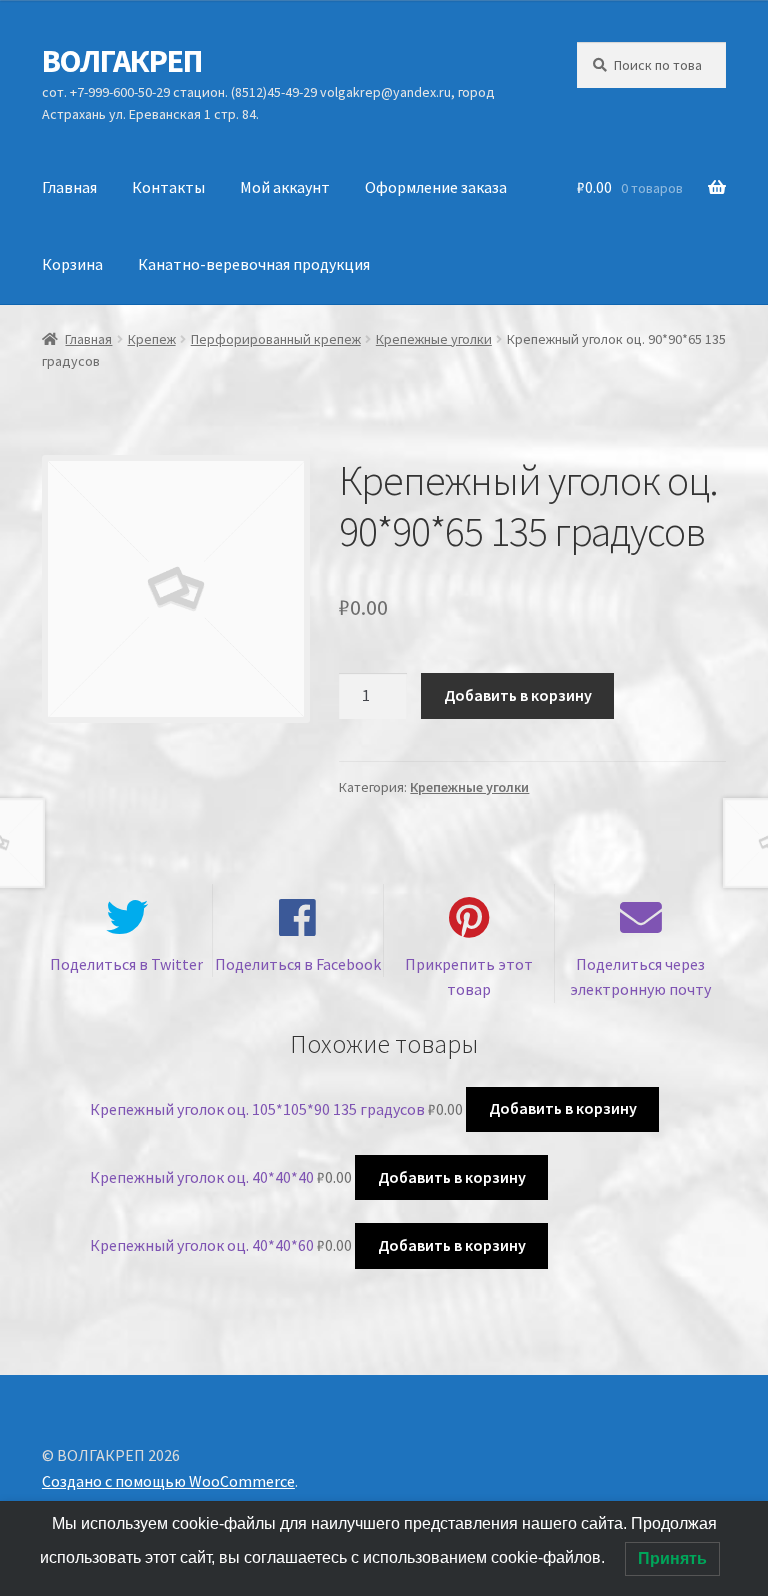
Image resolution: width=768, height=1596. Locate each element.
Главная (69, 187)
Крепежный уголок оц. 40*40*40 (202, 1177)
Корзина (72, 264)
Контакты (168, 187)
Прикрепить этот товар (469, 977)
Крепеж (152, 339)
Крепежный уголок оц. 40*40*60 (202, 1245)
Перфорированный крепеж (276, 339)
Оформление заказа (436, 187)
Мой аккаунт (285, 187)
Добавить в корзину (518, 695)
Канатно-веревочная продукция (254, 264)
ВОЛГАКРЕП (122, 61)
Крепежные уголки (434, 339)
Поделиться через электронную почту (640, 977)
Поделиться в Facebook (298, 964)
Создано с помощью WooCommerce (168, 1481)
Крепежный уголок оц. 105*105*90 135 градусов (257, 1108)
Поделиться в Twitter (126, 964)
